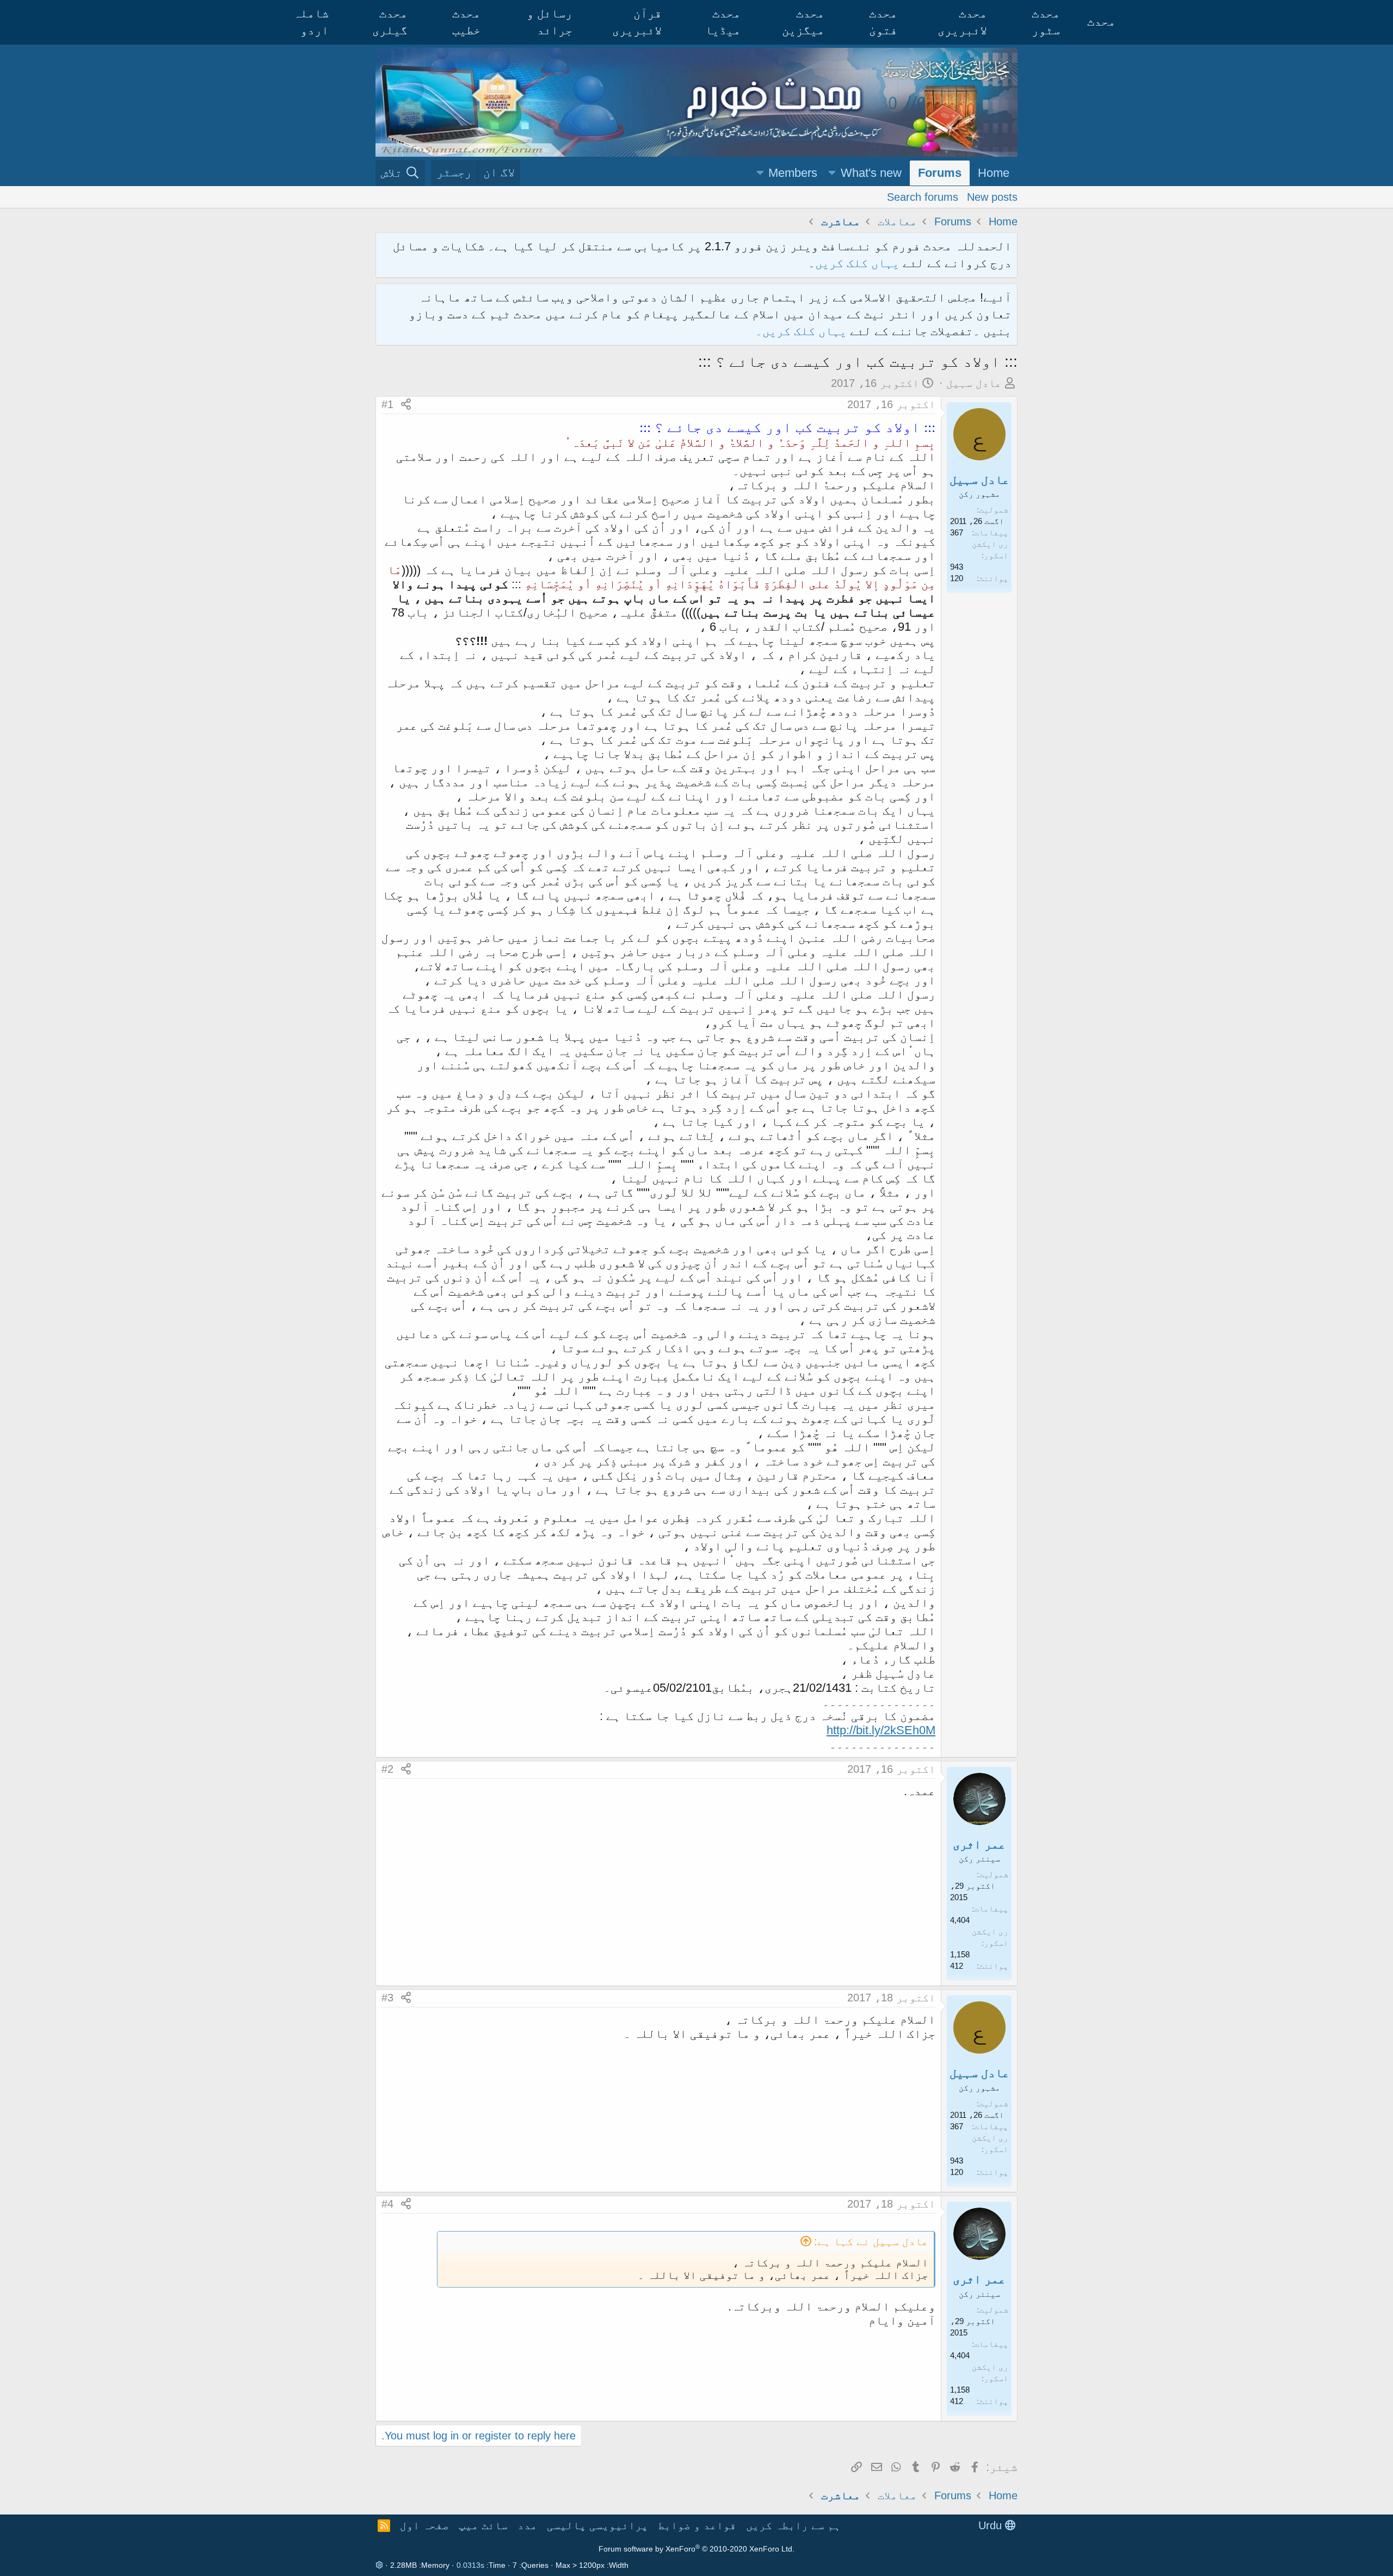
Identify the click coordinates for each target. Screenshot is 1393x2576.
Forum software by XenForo (696, 2549)
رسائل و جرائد (550, 22)
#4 (387, 2204)
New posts (992, 196)
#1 (387, 404)
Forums (940, 173)
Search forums (923, 196)
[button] (832, 173)
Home (994, 173)
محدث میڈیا (723, 22)
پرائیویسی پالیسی (597, 2525)
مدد (527, 2525)
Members (793, 173)
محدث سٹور (1046, 22)
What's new (871, 173)
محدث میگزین (803, 22)
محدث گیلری (390, 22)
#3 (387, 1998)
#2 (387, 1769)
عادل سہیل (974, 383)
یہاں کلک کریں (857, 263)
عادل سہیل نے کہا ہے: (871, 2241)
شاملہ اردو (311, 22)
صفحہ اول (424, 2525)
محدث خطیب (466, 22)
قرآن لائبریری (637, 22)
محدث (1101, 21)
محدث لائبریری (962, 22)
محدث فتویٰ (883, 22)
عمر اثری (979, 1844)
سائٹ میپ (483, 2525)
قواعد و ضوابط (697, 2525)
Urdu (992, 2525)
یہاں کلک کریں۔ (803, 331)
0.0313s (470, 2565)
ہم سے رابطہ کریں (793, 2525)
